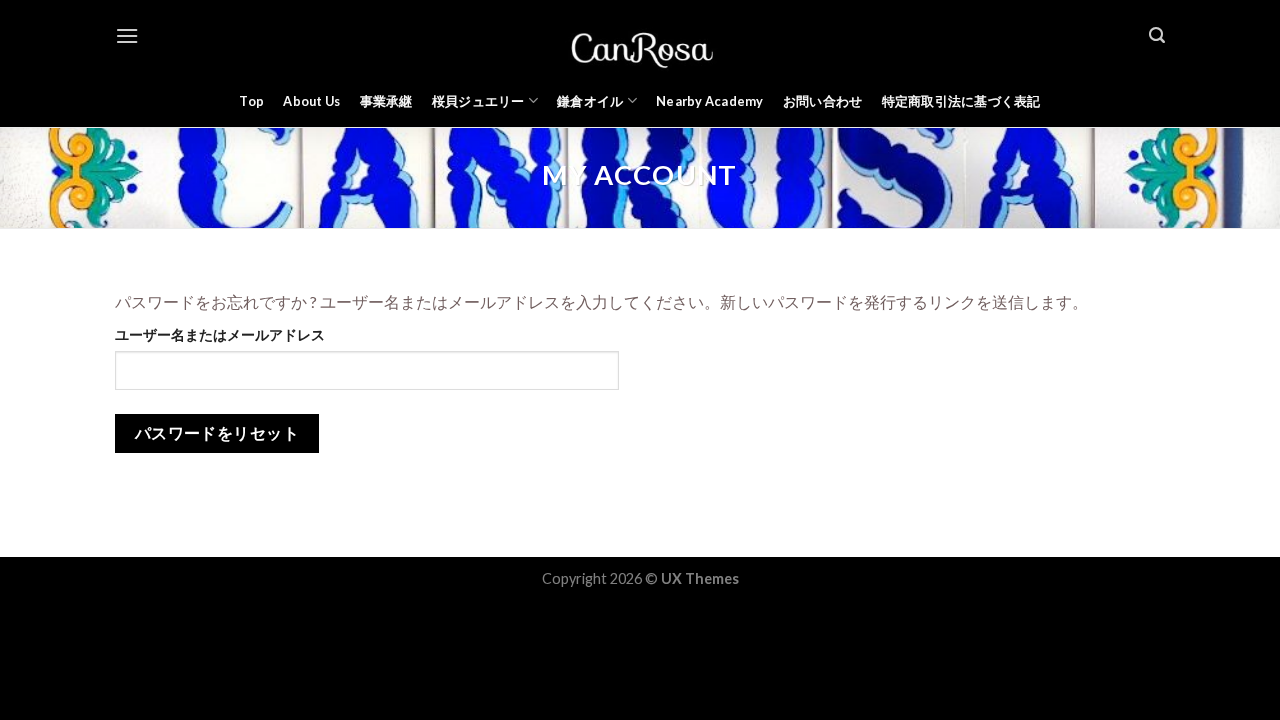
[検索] (1157, 35)
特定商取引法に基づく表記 (961, 101)
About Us (311, 101)
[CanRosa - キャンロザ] (640, 36)
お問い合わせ (823, 101)
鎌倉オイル (590, 101)
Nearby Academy (710, 101)
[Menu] (127, 35)
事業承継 (386, 101)
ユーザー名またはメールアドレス (220, 334)
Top (251, 101)
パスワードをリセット (217, 433)
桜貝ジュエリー (478, 101)
